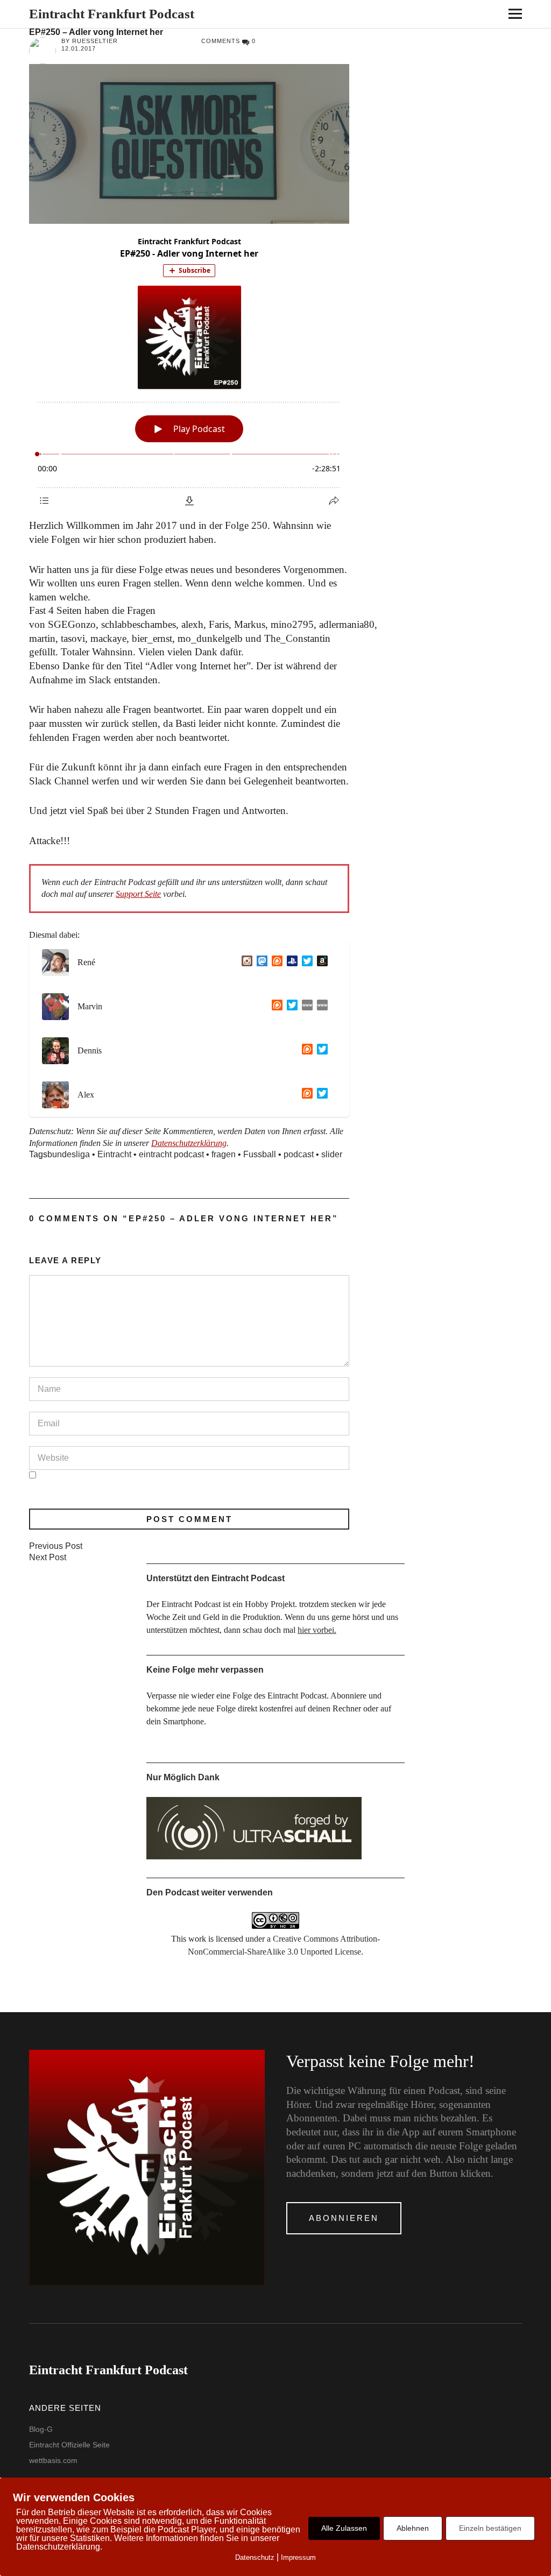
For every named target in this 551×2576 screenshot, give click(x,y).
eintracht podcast (171, 1154)
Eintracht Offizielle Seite (69, 2445)
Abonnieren (344, 2218)
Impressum (298, 2557)
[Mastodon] (260, 963)
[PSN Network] (290, 963)
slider (332, 1154)
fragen (224, 1154)
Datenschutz (255, 2557)
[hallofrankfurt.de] (320, 1007)
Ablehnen (413, 2528)
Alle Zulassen (344, 2528)
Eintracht (114, 1154)
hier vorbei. (317, 1630)
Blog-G (41, 2429)
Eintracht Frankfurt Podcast (112, 14)
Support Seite (138, 894)
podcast (299, 1154)
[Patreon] (275, 963)
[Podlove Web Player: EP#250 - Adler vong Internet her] (189, 371)
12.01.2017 (79, 48)
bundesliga (69, 1154)
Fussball (260, 1154)
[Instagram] (245, 963)
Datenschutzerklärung (189, 1143)
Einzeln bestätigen (490, 2528)
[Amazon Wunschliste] (320, 963)
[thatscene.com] (305, 1007)
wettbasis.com (53, 2460)
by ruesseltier (90, 41)
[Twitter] (305, 963)
